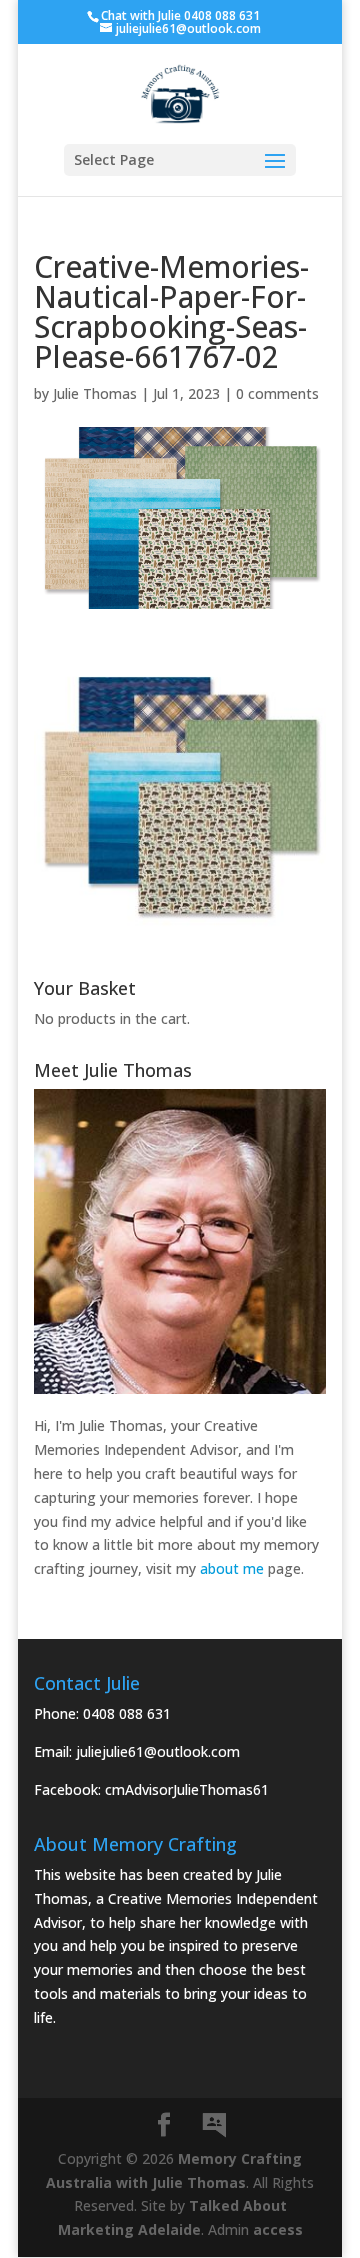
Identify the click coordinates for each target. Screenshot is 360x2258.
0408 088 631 (127, 1713)
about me (232, 1568)
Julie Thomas (95, 393)
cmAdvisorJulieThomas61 (187, 1789)
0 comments (277, 393)
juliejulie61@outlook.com (158, 1751)
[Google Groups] (214, 2126)
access (278, 2229)
